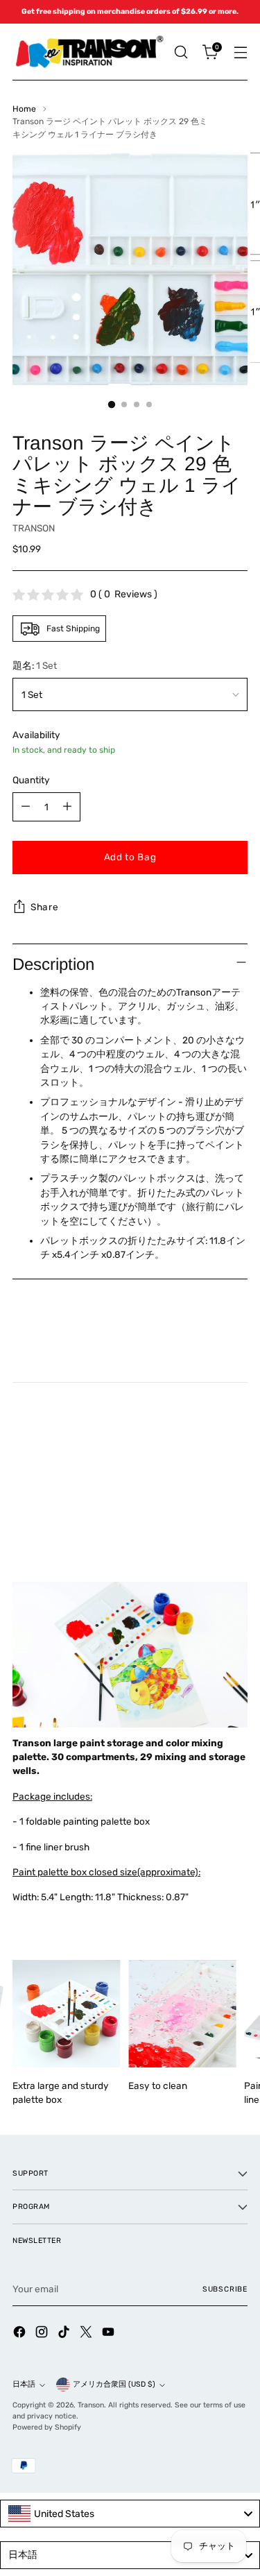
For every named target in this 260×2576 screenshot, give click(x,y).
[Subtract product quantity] (26, 807)
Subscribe (225, 2289)
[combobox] (130, 2514)
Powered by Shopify (47, 2427)
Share (44, 907)
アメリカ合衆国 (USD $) (114, 2384)
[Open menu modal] (240, 52)
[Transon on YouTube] (110, 2334)
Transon (91, 2405)
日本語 (24, 2384)
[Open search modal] (181, 52)
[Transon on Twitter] (87, 2334)
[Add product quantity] (67, 807)
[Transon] (89, 52)
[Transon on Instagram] (43, 2334)
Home (24, 109)
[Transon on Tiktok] (65, 2334)
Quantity (31, 780)
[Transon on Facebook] (21, 2334)
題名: (35, 665)
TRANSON (34, 528)
